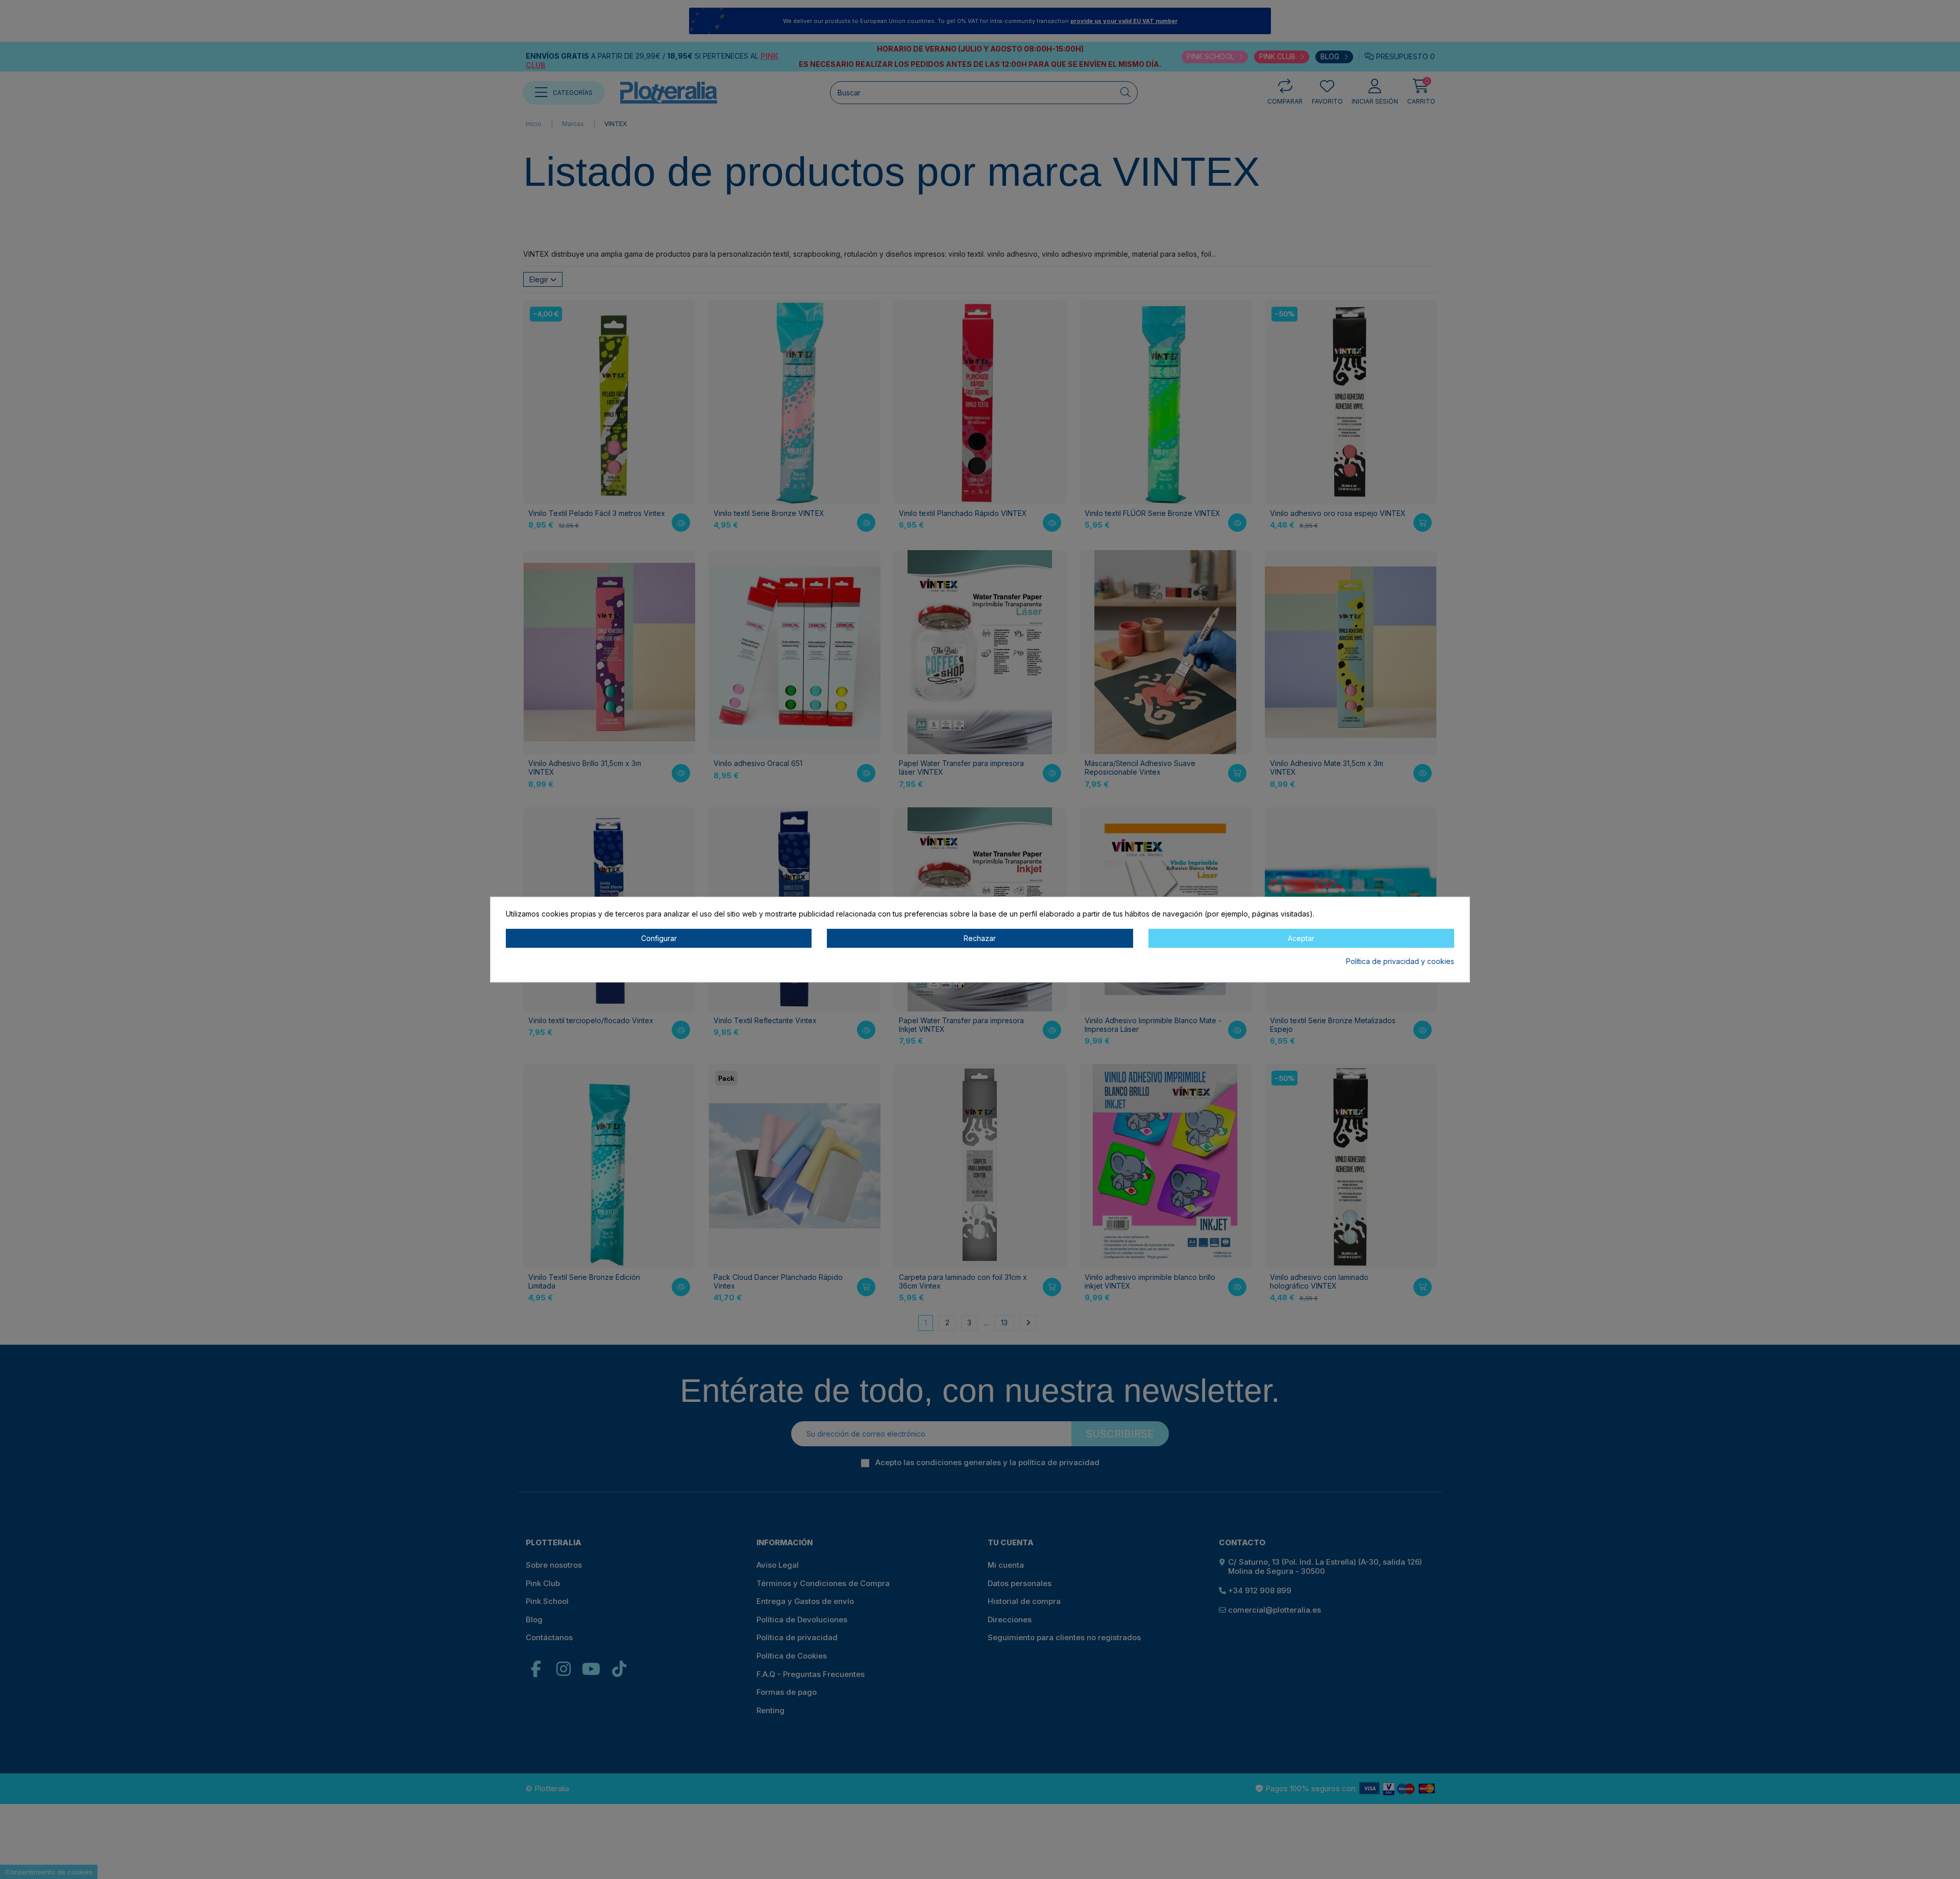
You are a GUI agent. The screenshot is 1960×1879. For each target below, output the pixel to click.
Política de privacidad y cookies (1400, 962)
